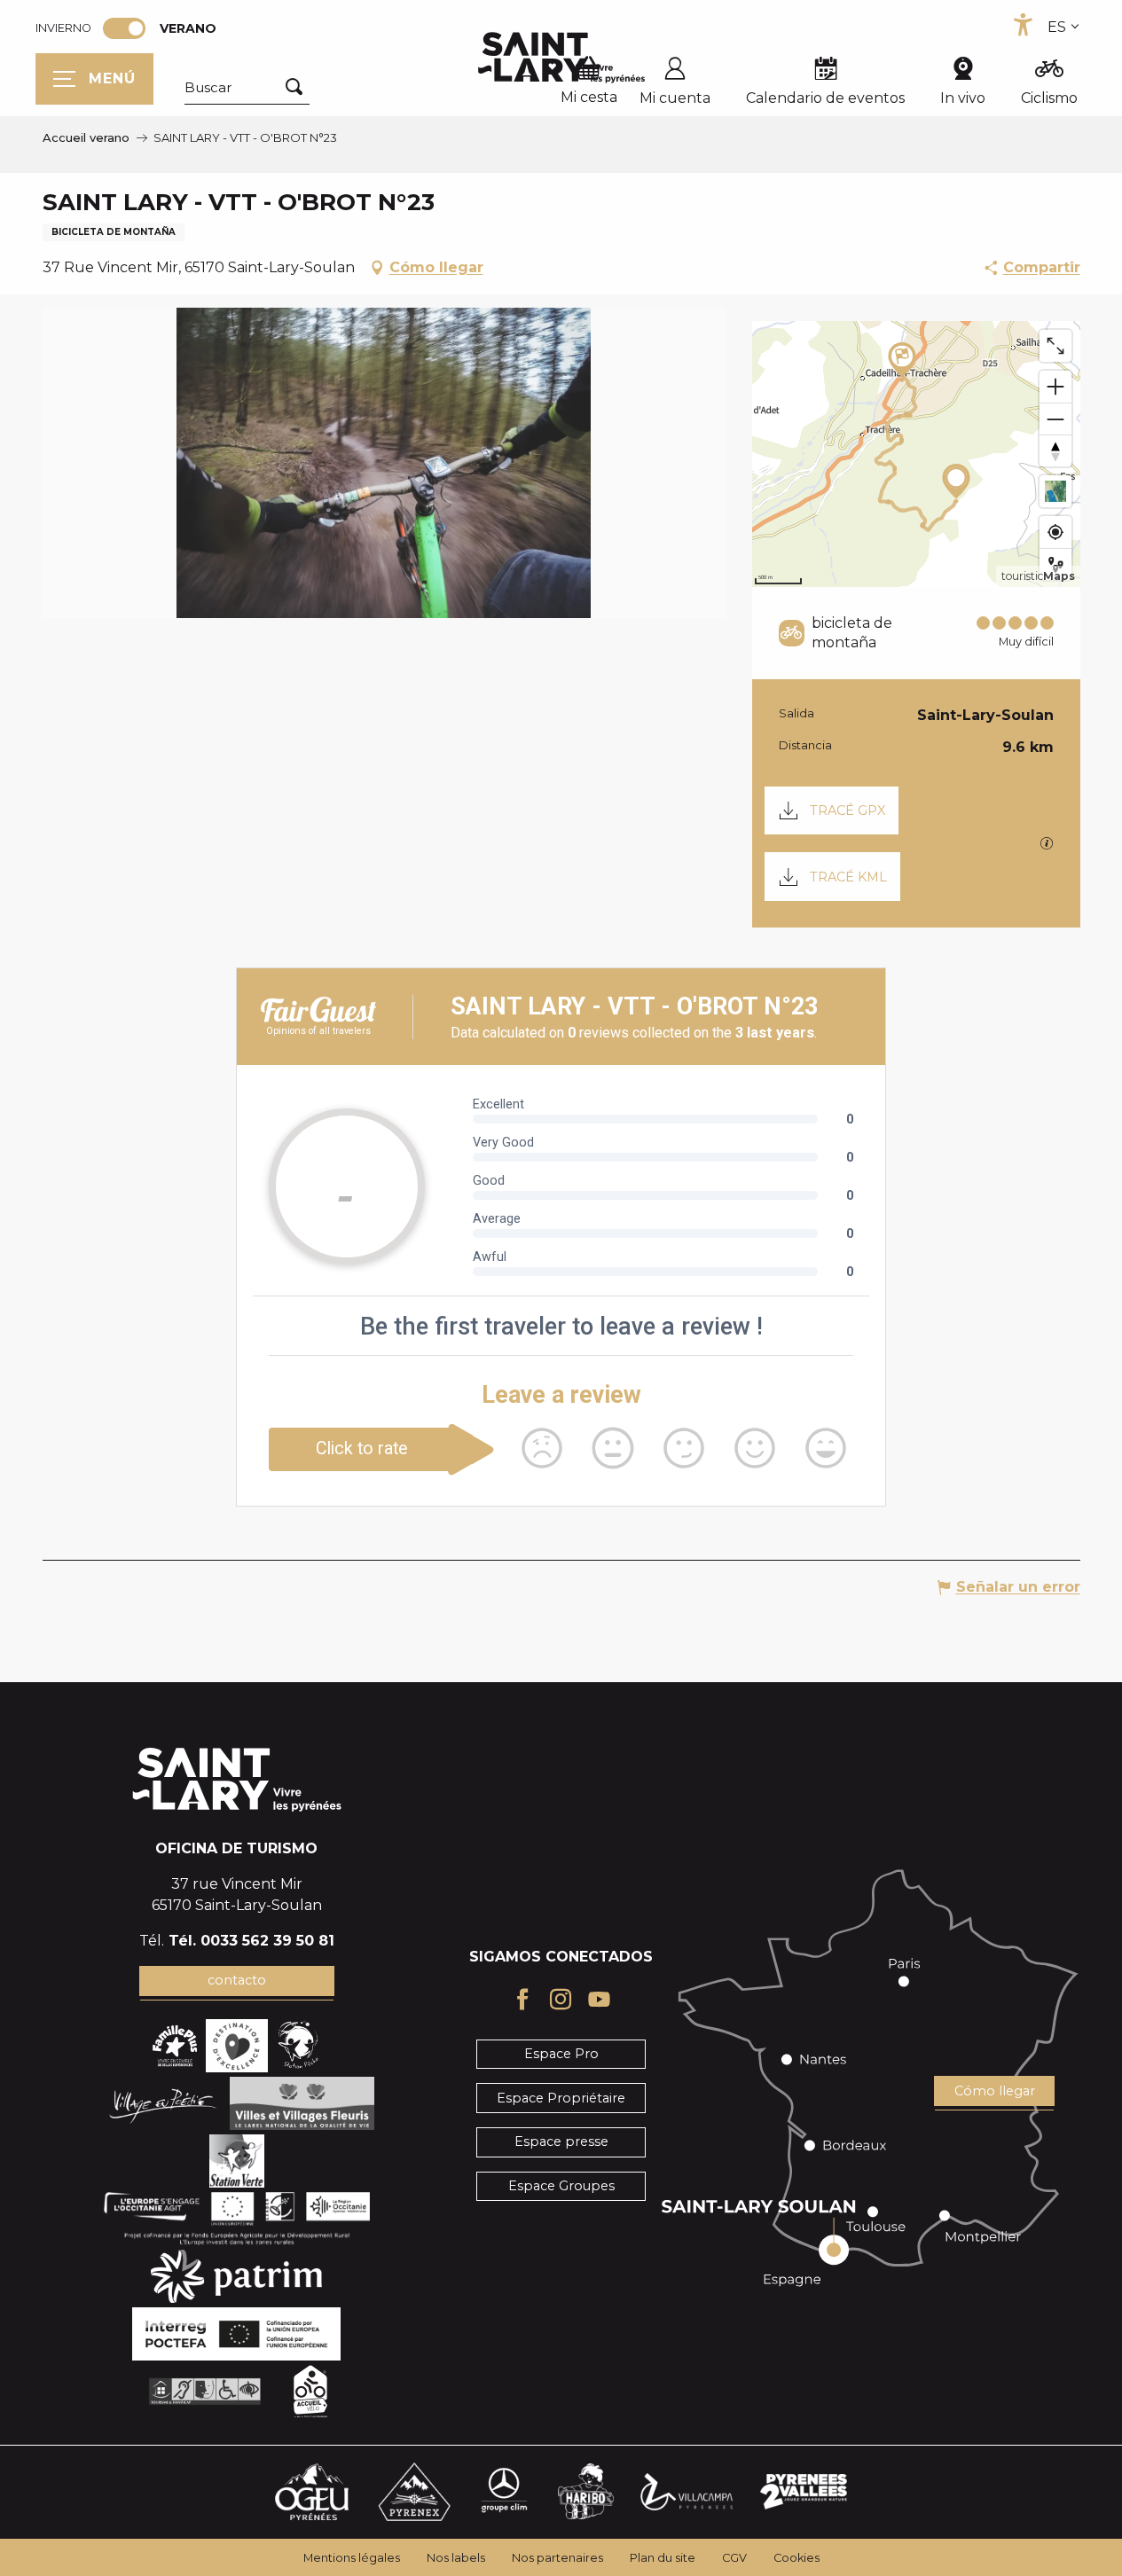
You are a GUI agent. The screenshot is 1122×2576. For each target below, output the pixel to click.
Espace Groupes (561, 2186)
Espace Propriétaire (561, 2098)
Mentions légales (352, 2558)
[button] (247, 88)
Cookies (796, 2558)
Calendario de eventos (825, 98)
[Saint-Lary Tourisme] (561, 58)
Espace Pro (561, 2054)
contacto (237, 1980)
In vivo (963, 98)
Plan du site (663, 2558)
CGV (734, 2558)
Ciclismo (1049, 98)
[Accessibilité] (1023, 25)
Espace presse (561, 2141)
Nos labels (456, 2558)
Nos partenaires (557, 2558)
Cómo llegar (995, 2091)
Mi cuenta (675, 98)
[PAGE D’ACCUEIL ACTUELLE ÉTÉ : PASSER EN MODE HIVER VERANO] (124, 28)
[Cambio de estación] (130, 28)
